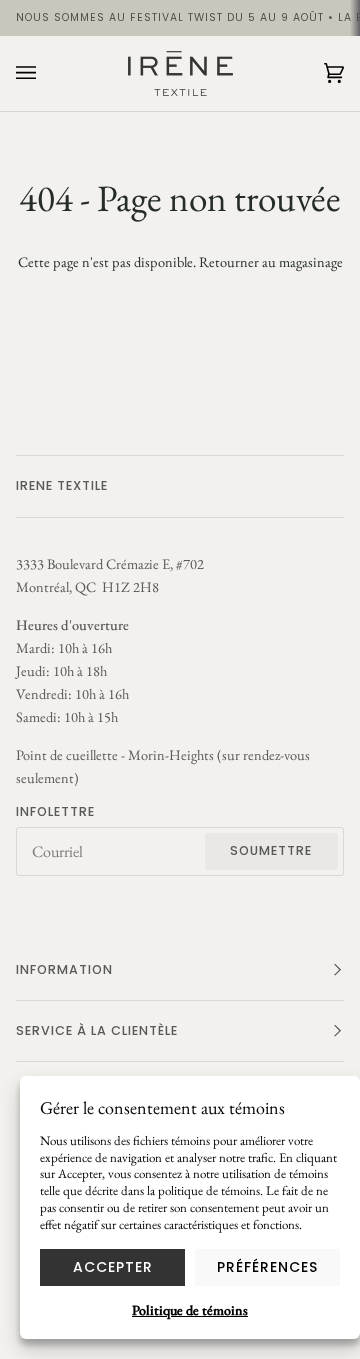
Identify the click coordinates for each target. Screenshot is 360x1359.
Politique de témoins (190, 1310)
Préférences (267, 1267)
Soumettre (271, 850)
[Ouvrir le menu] (46, 73)
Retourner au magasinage (271, 261)
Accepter (113, 1267)
